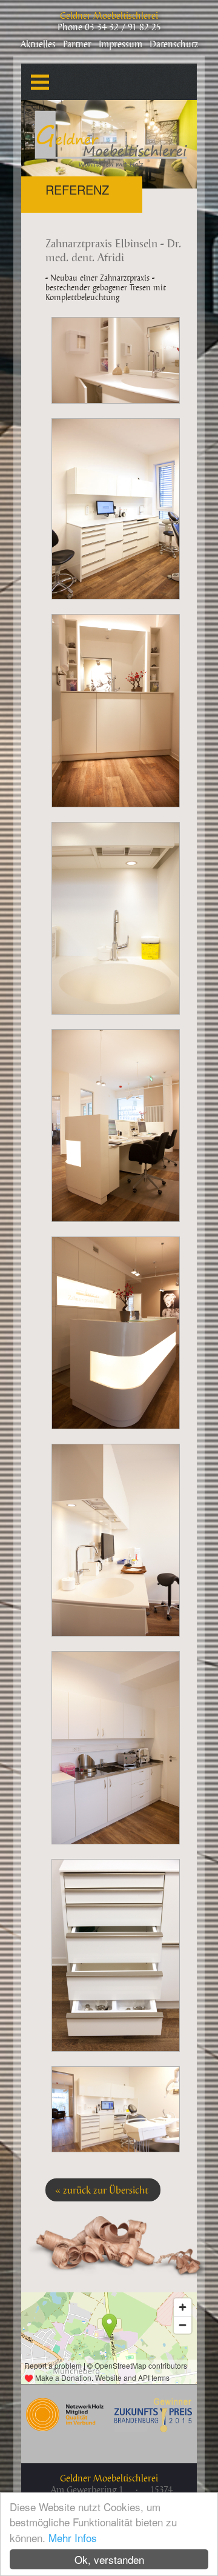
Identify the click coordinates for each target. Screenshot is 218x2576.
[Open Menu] (34, 76)
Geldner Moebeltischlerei (109, 16)
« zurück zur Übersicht (101, 2191)
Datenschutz (174, 45)
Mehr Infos (73, 2538)
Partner (77, 45)
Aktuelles (38, 45)
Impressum (121, 45)
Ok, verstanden (109, 2559)
